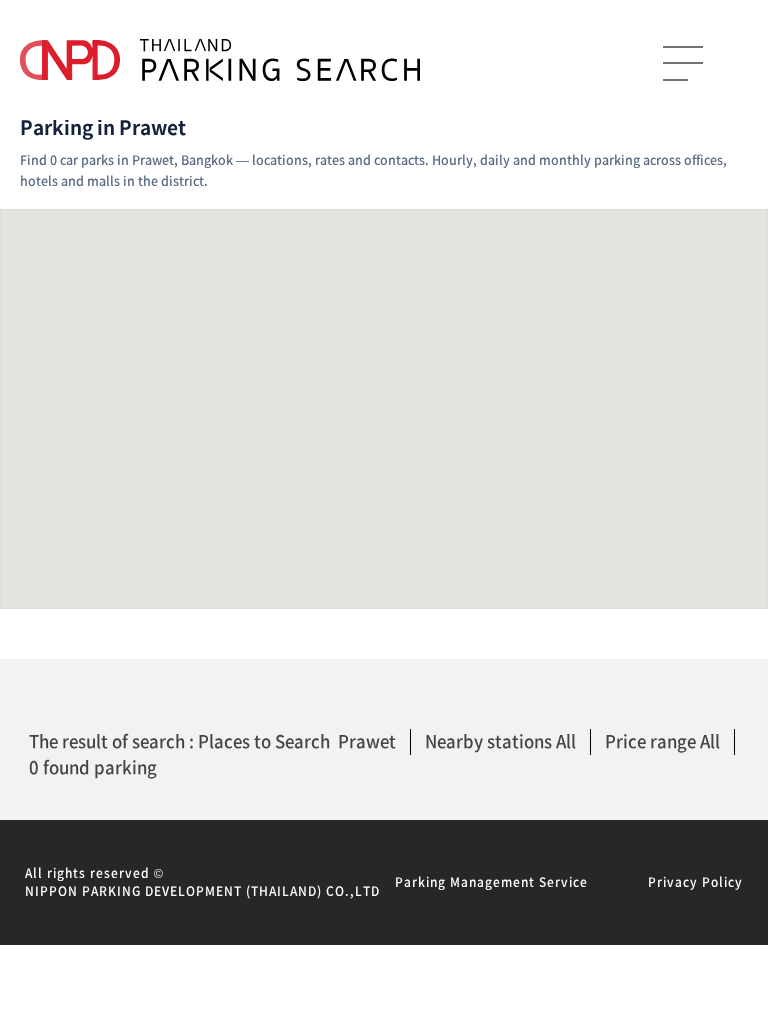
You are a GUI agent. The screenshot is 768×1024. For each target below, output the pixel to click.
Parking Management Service (491, 882)
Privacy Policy (695, 882)
